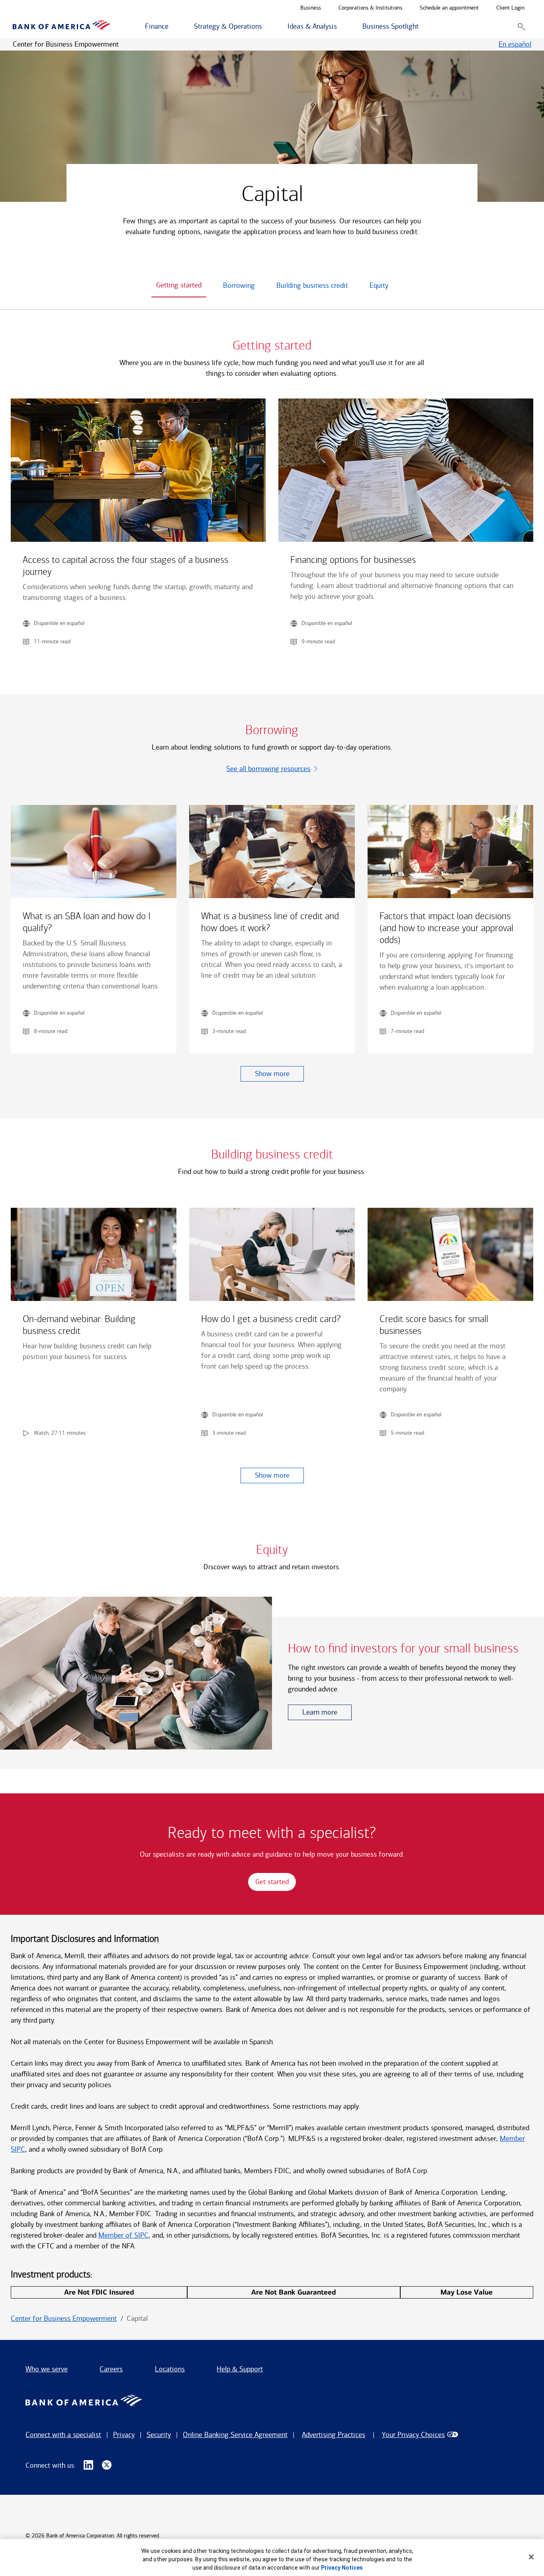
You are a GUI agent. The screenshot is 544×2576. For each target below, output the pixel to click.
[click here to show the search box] (521, 26)
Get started (272, 1882)
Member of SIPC (123, 2235)
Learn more (320, 1712)
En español (515, 44)
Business (311, 8)
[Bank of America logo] (62, 26)
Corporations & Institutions (370, 8)
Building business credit (312, 285)
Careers (111, 2369)
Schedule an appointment (449, 8)
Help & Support (240, 2369)
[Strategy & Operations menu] (266, 27)
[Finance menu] (173, 27)
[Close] (531, 2557)
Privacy (124, 2435)
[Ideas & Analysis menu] (341, 27)
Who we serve (47, 2369)
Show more (272, 1074)
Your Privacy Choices (413, 2435)
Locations (170, 2369)
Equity (379, 285)
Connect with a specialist (63, 2435)
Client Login (510, 8)
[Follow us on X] (107, 2465)
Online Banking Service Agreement (235, 2435)
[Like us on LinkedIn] (88, 2465)
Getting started (179, 285)
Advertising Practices (334, 2435)
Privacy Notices (342, 2568)
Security (159, 2435)
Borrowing (239, 285)
